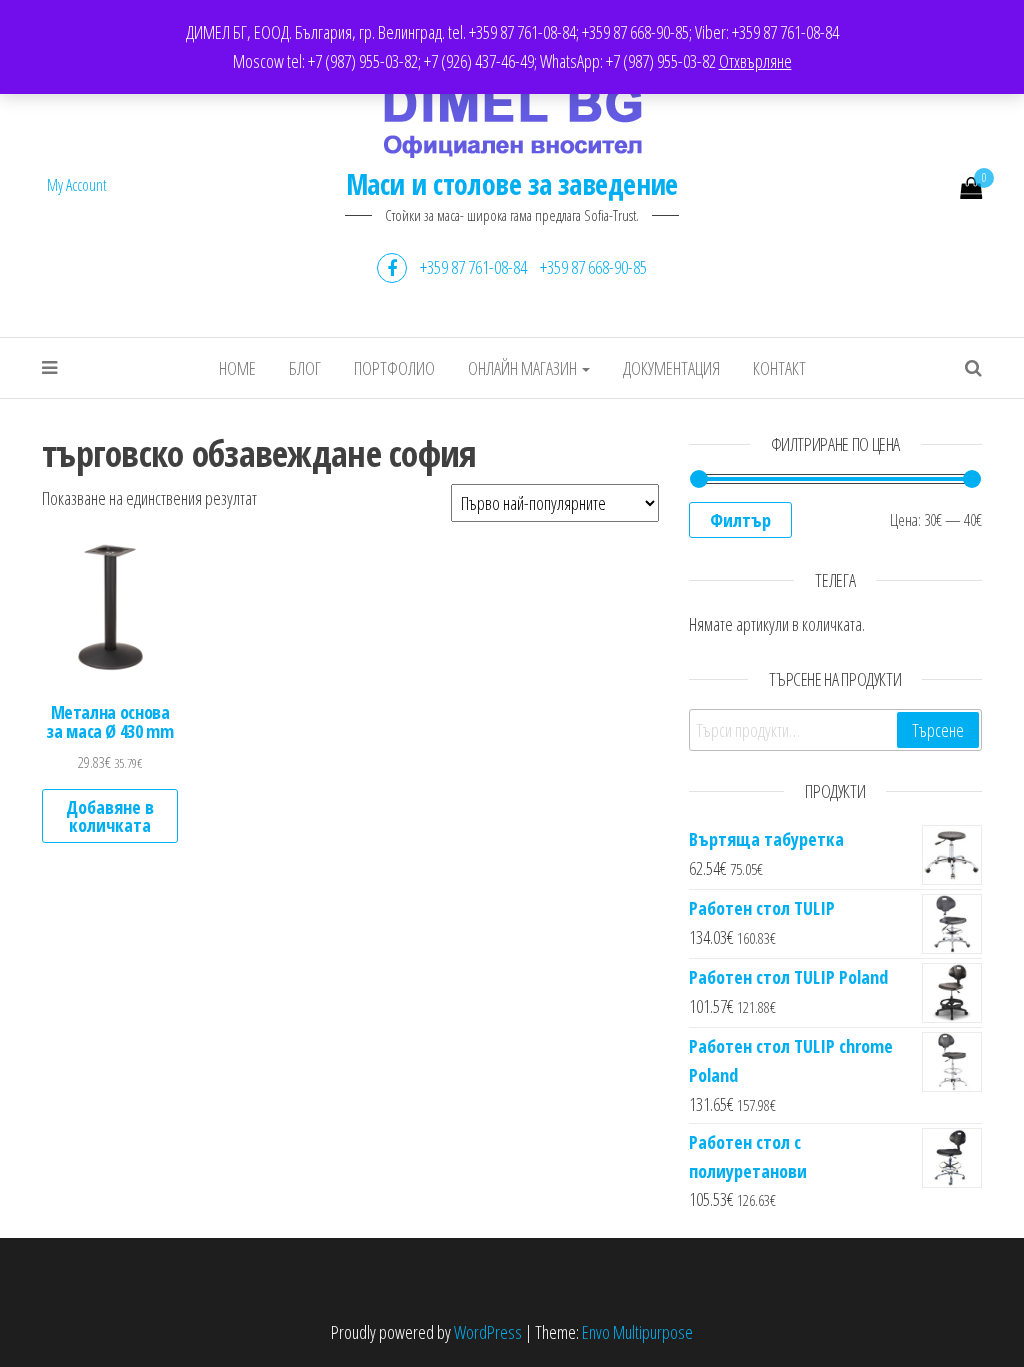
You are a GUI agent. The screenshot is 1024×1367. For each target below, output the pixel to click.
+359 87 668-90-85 (593, 267)
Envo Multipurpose (637, 1332)
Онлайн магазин (524, 368)
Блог (305, 368)
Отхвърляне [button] (755, 61)
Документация (671, 368)
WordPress (488, 1332)
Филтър (740, 520)
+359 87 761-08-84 (473, 267)
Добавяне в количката (110, 816)
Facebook (392, 268)
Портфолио (394, 368)
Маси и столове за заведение (512, 184)
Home (237, 368)
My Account (77, 185)
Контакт (779, 368)
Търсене (938, 730)
